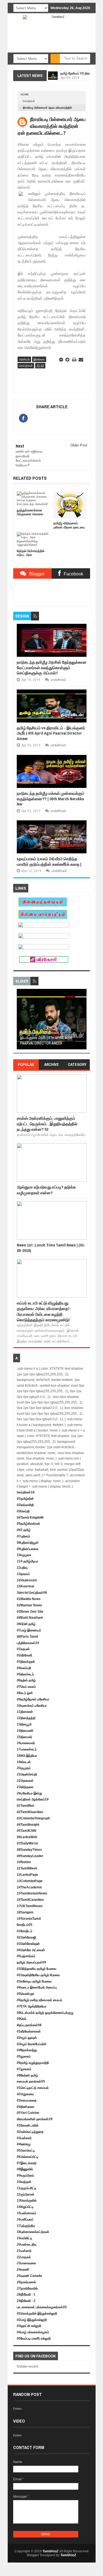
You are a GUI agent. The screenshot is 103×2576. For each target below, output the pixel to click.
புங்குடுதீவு (26, 2226)
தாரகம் (23, 1574)
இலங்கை (39, 359)
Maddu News (29, 1599)
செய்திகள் (29, 101)
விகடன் (24, 1762)
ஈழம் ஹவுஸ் (27, 2038)
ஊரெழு (24, 2144)
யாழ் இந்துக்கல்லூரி (32, 2320)
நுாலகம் (24, 2069)
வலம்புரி (24, 1668)
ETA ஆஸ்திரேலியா (32, 2006)
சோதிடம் (25, 1925)
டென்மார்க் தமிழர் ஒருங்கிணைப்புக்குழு (45, 2013)
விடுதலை (25, 1787)
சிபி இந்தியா (27, 1756)
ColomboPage (30, 1881)
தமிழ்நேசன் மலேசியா (33, 1699)
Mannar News (29, 1605)
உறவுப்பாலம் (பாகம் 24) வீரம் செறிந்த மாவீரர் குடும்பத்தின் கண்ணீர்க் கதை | (49, 861)
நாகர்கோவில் (27, 2288)
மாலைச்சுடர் (27, 1749)
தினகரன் (25, 1712)
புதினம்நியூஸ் (28, 1543)
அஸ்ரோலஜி (26, 1937)
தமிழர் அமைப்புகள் (31, 1962)
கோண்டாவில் (28, 2125)
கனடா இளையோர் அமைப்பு (37, 1987)
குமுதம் (24, 1768)
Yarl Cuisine (28, 2113)
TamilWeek (27, 1868)
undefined (58, 680)
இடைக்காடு (27, 2163)
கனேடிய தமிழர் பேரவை (34, 1981)
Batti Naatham (30, 1618)
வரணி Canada (29, 2276)
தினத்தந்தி (26, 1718)
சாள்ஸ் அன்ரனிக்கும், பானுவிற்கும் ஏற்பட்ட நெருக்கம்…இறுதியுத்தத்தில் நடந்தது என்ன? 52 (47, 1124)
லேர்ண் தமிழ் (27, 2075)
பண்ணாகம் (27, 2213)
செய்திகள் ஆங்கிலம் (33, 1799)
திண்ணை (26, 2107)
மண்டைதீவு (27, 2244)
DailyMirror (27, 1843)
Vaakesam (27, 1580)
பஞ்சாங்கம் (26, 1956)
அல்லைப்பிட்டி (28, 2157)
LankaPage (27, 1875)
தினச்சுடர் (25, 1674)
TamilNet (26, 1806)
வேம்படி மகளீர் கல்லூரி (34, 2338)
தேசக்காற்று (27, 2050)
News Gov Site (30, 1612)
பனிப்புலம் (25, 2219)
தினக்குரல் (26, 1662)
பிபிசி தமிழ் (26, 1624)
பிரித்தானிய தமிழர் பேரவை (37, 1969)
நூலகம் (24, 2056)
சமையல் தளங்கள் (31, 2081)
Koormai (25, 1586)
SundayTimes (29, 1850)
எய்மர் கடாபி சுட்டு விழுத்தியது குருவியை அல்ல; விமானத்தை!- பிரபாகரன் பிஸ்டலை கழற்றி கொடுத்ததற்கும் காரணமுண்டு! (44, 1311)
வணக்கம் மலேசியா (32, 1706)
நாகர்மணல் (26, 2282)
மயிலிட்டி (24, 2238)
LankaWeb (27, 1837)
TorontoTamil (29, 1919)
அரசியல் (24, 359)
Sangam (25, 1912)
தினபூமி (24, 1724)
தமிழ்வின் (25, 1499)
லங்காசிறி (25, 1505)
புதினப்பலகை (28, 1549)
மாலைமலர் (26, 1743)
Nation (24, 1862)
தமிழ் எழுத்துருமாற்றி (33, 2063)
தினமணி (25, 1731)
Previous (20, 1021)
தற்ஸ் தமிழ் (26, 1680)
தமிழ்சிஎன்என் (28, 1524)
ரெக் (22, 2019)
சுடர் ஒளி (25, 1693)
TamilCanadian (30, 1900)
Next (83, 1021)
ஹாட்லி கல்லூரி (29, 2326)
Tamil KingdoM (30, 1518)
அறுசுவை (25, 2094)
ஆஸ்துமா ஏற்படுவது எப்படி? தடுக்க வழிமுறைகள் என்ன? (46, 1190)
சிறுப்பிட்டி (25, 2207)
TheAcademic (30, 1887)
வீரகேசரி (24, 1655)
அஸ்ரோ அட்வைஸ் (31, 1950)
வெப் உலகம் (26, 1687)
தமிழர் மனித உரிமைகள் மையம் (40, 2000)
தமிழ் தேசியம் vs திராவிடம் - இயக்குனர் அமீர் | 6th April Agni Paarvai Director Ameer (51, 733)
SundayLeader (30, 1856)
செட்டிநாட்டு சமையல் (33, 2088)
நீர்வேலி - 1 (26, 2294)
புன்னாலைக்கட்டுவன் (33, 2232)
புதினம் (23, 1536)
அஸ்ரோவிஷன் (28, 1944)
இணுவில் (25, 2169)
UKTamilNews (30, 1906)
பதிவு (22, 1568)
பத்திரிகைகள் (28, 1643)
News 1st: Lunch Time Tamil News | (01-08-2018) (51, 1248)
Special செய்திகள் (32, 1593)
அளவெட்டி (26, 2150)
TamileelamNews (32, 1893)
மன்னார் (24, 2138)
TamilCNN (27, 1831)
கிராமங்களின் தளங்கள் (35, 2119)
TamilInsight (28, 1825)
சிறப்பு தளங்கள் (29, 2025)
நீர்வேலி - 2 (26, 2301)
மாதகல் (24, 2257)
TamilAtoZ (50, 2551)
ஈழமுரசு (24, 1555)
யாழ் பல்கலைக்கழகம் (33, 2332)
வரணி (23, 2269)
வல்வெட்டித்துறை (30, 2132)
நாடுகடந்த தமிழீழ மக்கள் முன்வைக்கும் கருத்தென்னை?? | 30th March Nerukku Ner (51, 799)
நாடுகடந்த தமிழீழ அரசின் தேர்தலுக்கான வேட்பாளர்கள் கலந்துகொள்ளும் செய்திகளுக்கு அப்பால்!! (52, 668)
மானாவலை (26, 2263)
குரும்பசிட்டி (27, 2188)
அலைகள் (25, 1781)
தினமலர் (24, 1737)
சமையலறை (27, 2100)
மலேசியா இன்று (29, 1793)
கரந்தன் (24, 2182)
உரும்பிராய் (26, 2175)
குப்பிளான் (26, 2194)
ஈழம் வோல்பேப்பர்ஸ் (32, 2044)
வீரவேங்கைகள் (29, 2031)
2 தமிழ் (24, 1530)
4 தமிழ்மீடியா (27, 1561)
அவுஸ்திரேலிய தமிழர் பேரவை (38, 1975)
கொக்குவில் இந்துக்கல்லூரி (37, 2313)
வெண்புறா (26, 1994)
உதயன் (23, 1649)
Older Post (79, 445)
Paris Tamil (27, 1637)
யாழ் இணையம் (29, 1630)
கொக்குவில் (27, 2200)
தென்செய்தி (27, 1774)
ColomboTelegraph (33, 1818)
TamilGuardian (30, 1812)
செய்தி (23, 1511)
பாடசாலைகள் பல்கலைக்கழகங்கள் (42, 2307)
